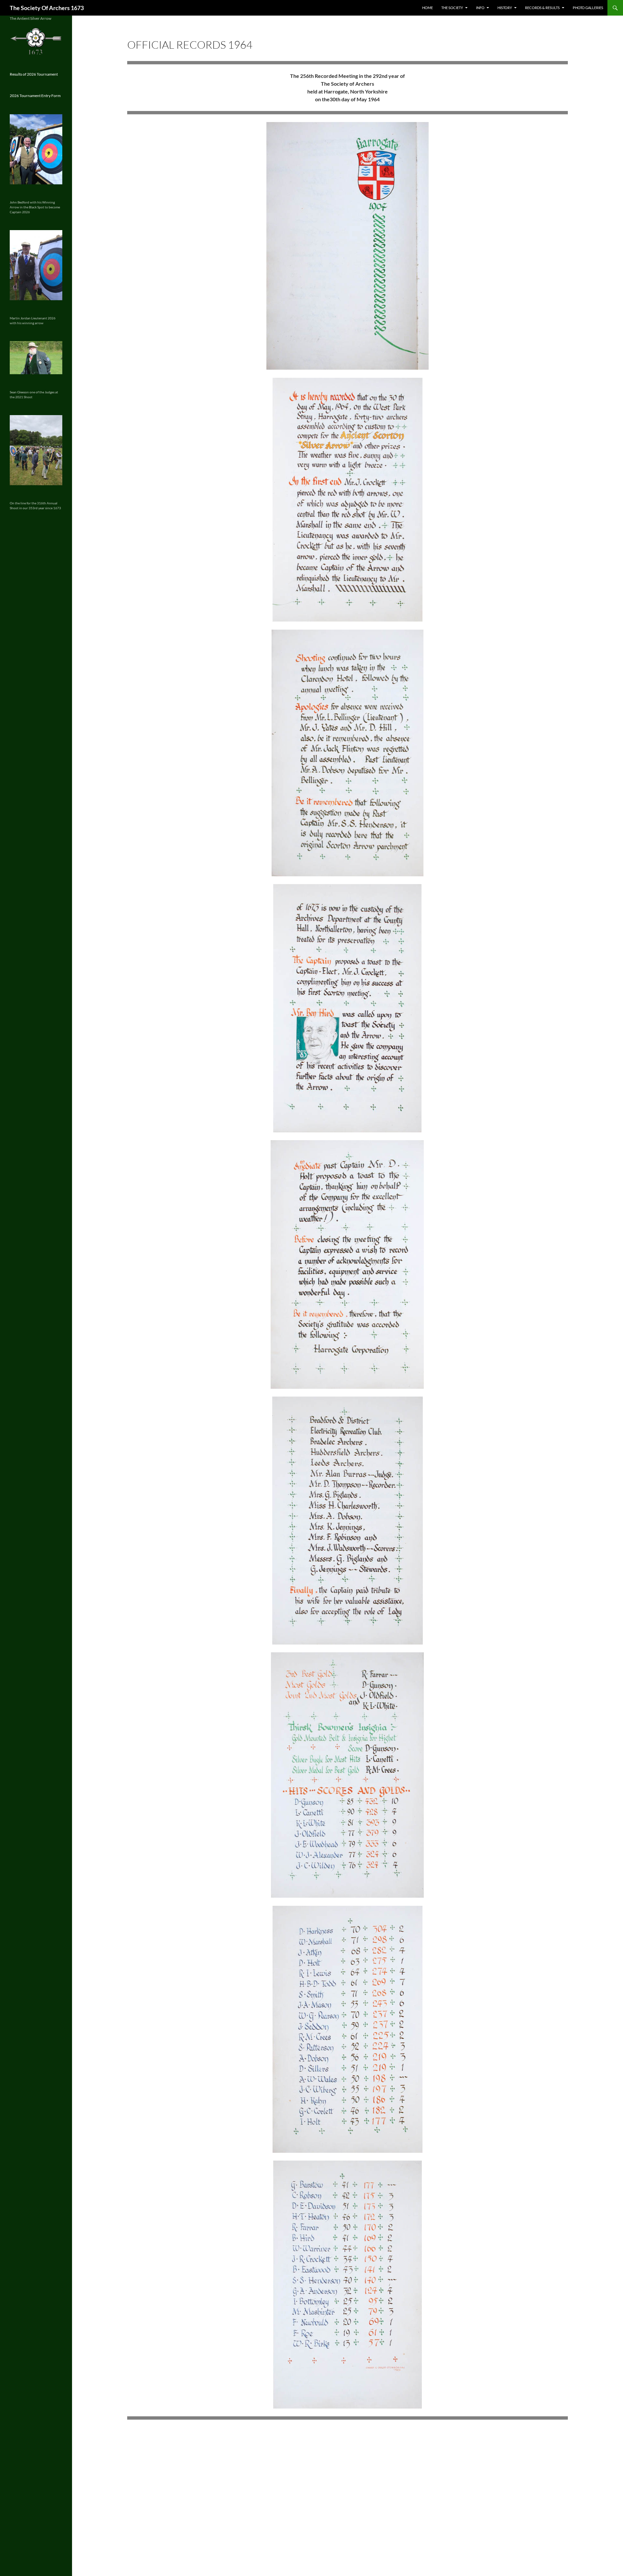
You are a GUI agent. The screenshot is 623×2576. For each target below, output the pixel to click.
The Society (452, 8)
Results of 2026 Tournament (34, 74)
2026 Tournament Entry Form (35, 96)
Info (480, 8)
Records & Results (542, 8)
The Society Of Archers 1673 (47, 8)
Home (428, 8)
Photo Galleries (588, 8)
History (505, 8)
